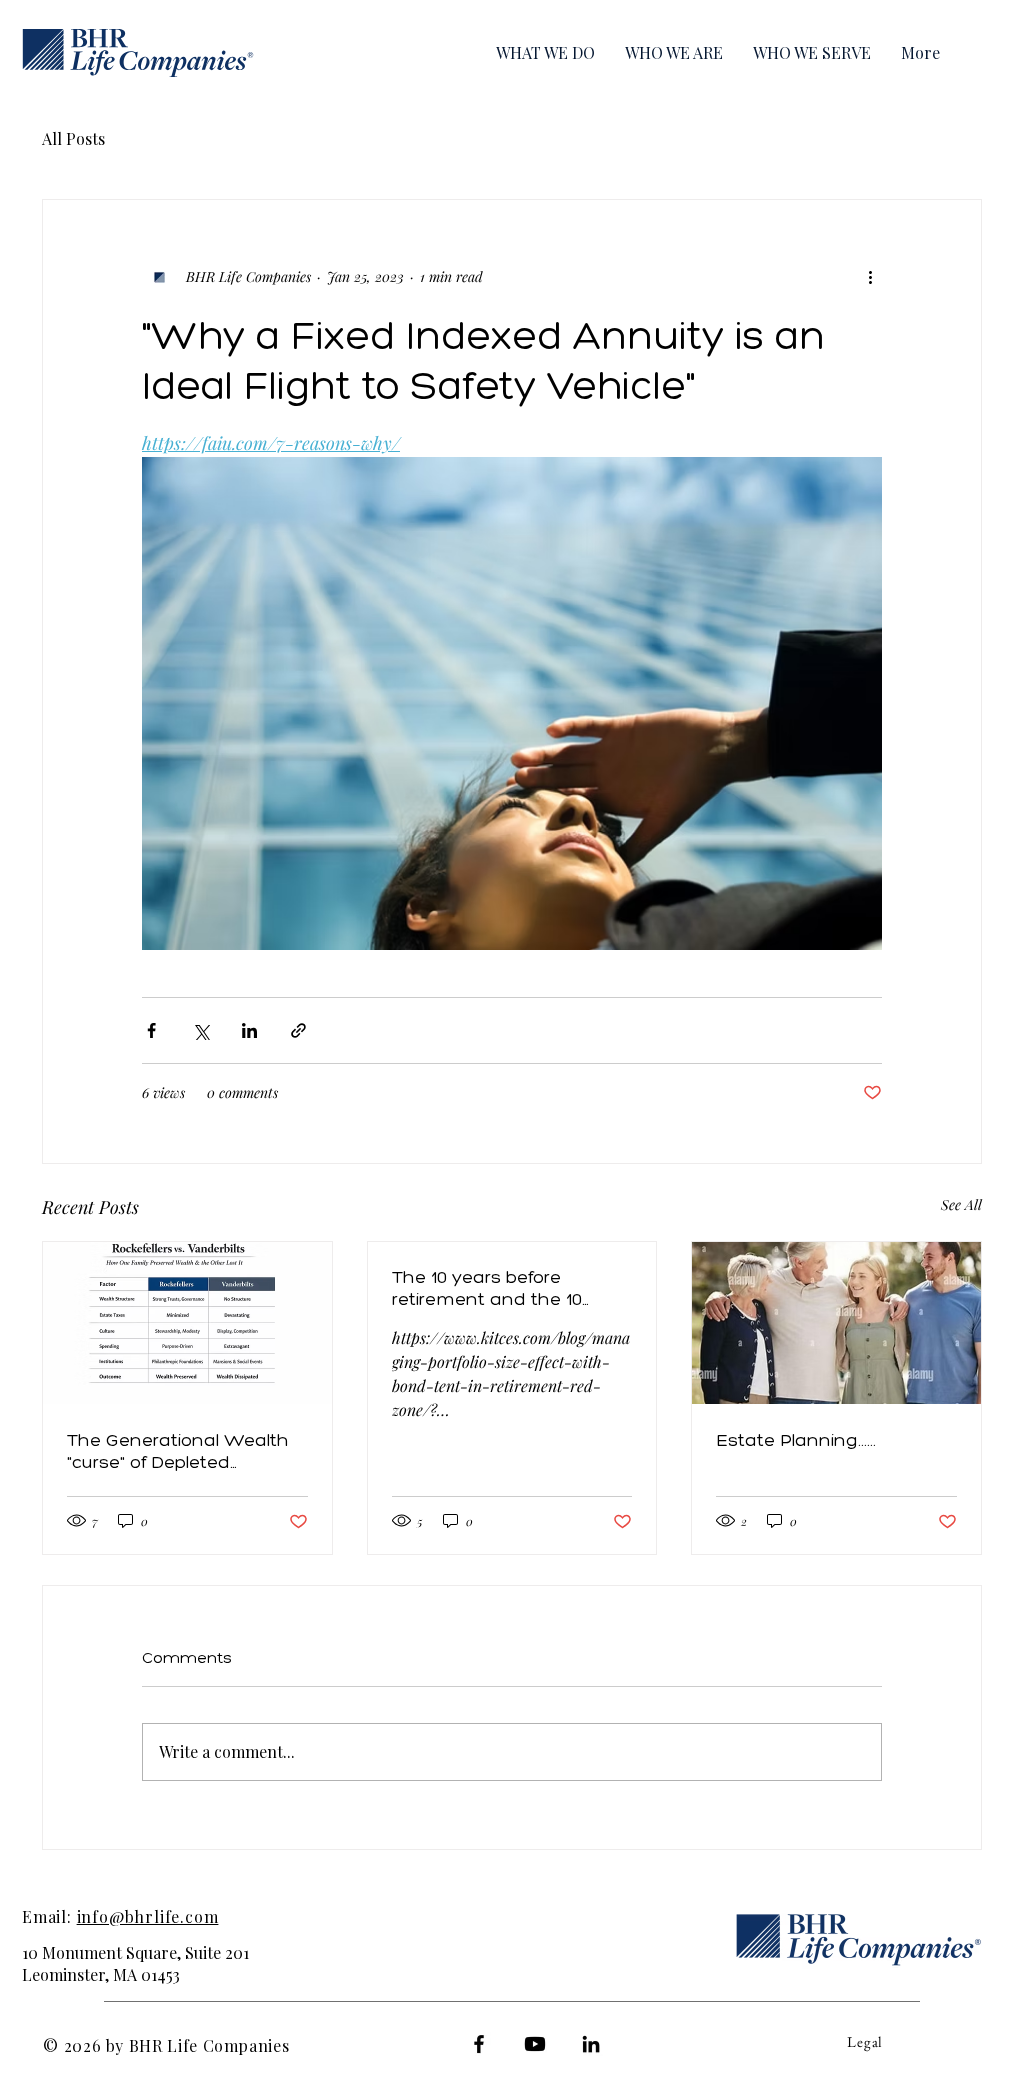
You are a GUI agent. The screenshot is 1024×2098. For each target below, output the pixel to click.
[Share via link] (298, 1030)
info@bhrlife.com (148, 1916)
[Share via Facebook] (151, 1030)
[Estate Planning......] (836, 1323)
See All (961, 1204)
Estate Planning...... (796, 1440)
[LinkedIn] (591, 2044)
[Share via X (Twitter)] (200, 1030)
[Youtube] (535, 2044)
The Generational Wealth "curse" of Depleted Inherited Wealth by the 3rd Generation (178, 1451)
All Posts (73, 138)
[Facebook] (479, 2044)
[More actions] (870, 276)
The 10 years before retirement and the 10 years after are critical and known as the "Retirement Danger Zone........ (507, 1288)
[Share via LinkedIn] (249, 1030)
